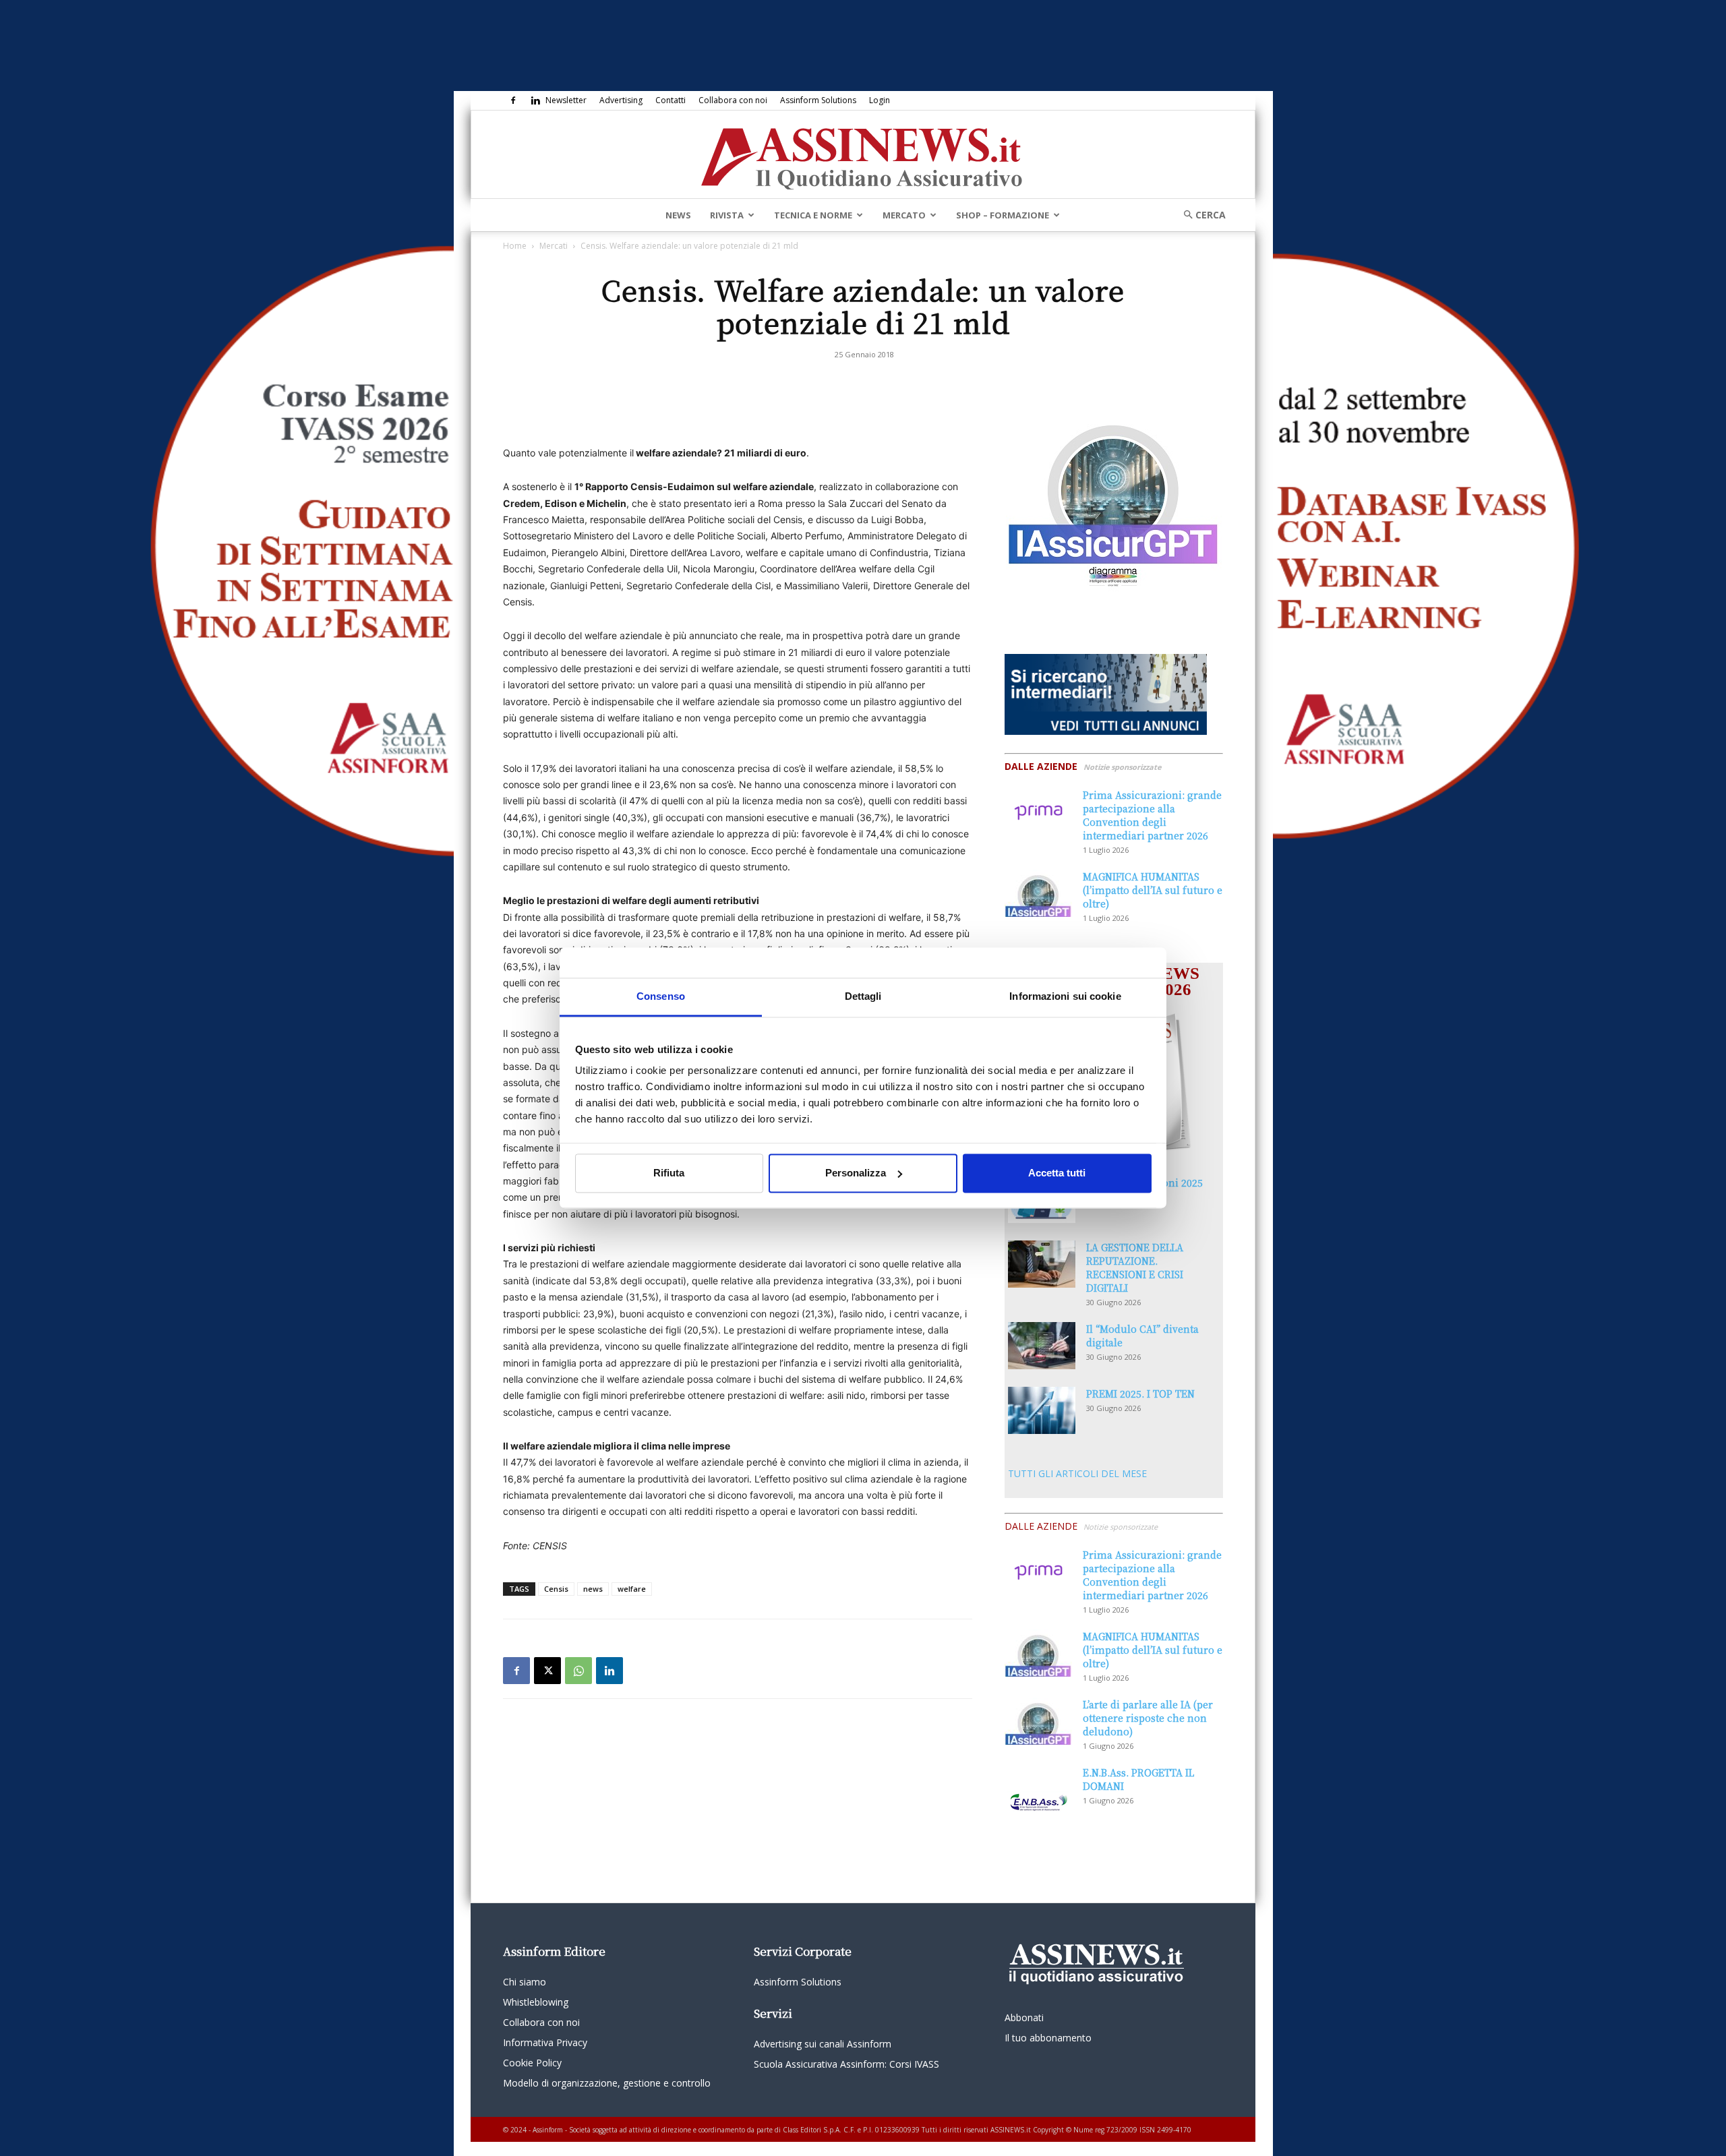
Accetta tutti (1057, 1173)
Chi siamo (525, 1982)
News (678, 215)
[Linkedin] (535, 100)
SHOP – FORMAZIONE (1003, 215)
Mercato (904, 215)
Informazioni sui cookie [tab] (1065, 996)
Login (880, 100)
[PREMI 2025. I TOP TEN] (1042, 1410)
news (593, 1589)
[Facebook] (513, 100)
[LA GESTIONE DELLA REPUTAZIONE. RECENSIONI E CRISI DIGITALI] (1042, 1264)
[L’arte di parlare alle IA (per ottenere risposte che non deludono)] (1038, 1721)
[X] (547, 1671)
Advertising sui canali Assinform (823, 2044)
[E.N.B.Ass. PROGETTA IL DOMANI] (1038, 1789)
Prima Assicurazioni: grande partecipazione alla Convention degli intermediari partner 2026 (1152, 815)
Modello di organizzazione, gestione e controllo (607, 2083)
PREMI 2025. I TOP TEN (1140, 1394)
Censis (556, 1589)
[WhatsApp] (578, 1671)
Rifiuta (669, 1173)
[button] (1200, 215)
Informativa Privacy (545, 2042)
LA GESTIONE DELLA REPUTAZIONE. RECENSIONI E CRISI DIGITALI (1135, 1267)
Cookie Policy (532, 2063)
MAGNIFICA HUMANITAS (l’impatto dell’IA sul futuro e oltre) (1153, 890)
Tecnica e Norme (813, 215)
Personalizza (856, 1173)
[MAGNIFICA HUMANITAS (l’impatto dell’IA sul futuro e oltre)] (1038, 893)
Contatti (671, 100)
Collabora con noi (733, 100)
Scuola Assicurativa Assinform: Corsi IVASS (846, 2064)
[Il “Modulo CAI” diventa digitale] (1042, 1346)
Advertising (621, 100)
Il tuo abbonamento (1048, 2038)
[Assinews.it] (863, 155)
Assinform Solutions (818, 100)
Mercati (554, 246)
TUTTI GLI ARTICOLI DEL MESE (1077, 1473)
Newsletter (566, 100)
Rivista (727, 215)
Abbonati (1024, 2017)
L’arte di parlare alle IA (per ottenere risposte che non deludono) (1148, 1718)
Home (515, 246)
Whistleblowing (536, 2002)
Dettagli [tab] (863, 996)
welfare (632, 1589)
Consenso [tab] (661, 996)
